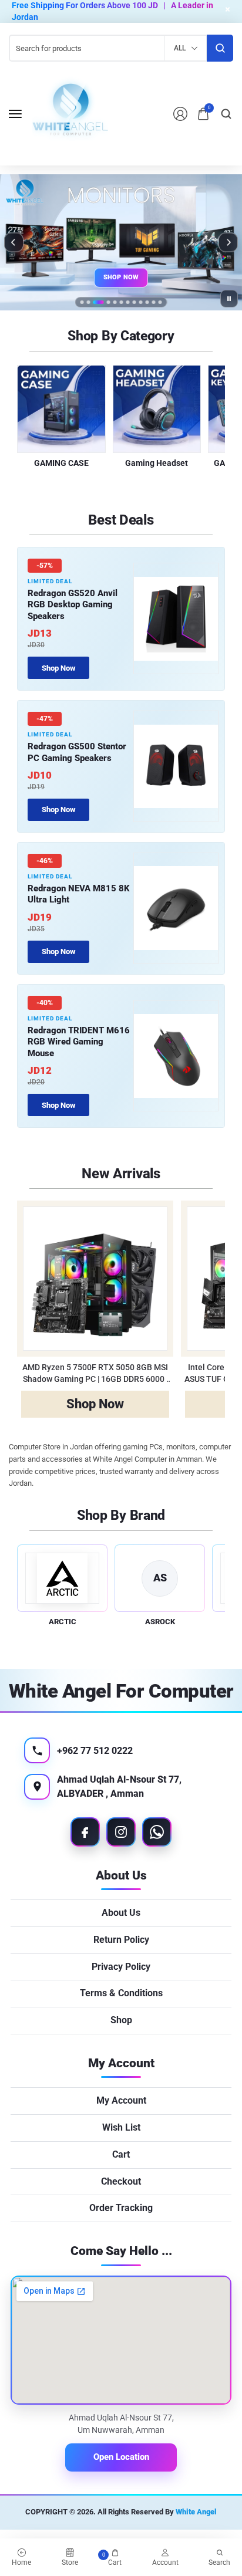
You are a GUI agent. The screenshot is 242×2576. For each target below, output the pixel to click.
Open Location (121, 2457)
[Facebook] (85, 1832)
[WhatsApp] (157, 1832)
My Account (121, 2100)
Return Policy (121, 1940)
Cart (121, 2154)
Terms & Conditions (121, 1993)
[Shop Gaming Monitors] (121, 242)
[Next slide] (228, 242)
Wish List (121, 2127)
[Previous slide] (14, 242)
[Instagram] (121, 1832)
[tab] (82, 302)
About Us (121, 1913)
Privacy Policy (121, 1967)
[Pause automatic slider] (229, 299)
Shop (121, 2020)
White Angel (196, 2512)
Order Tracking (121, 2208)
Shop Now (121, 277)
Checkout (121, 2181)
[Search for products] (220, 48)
